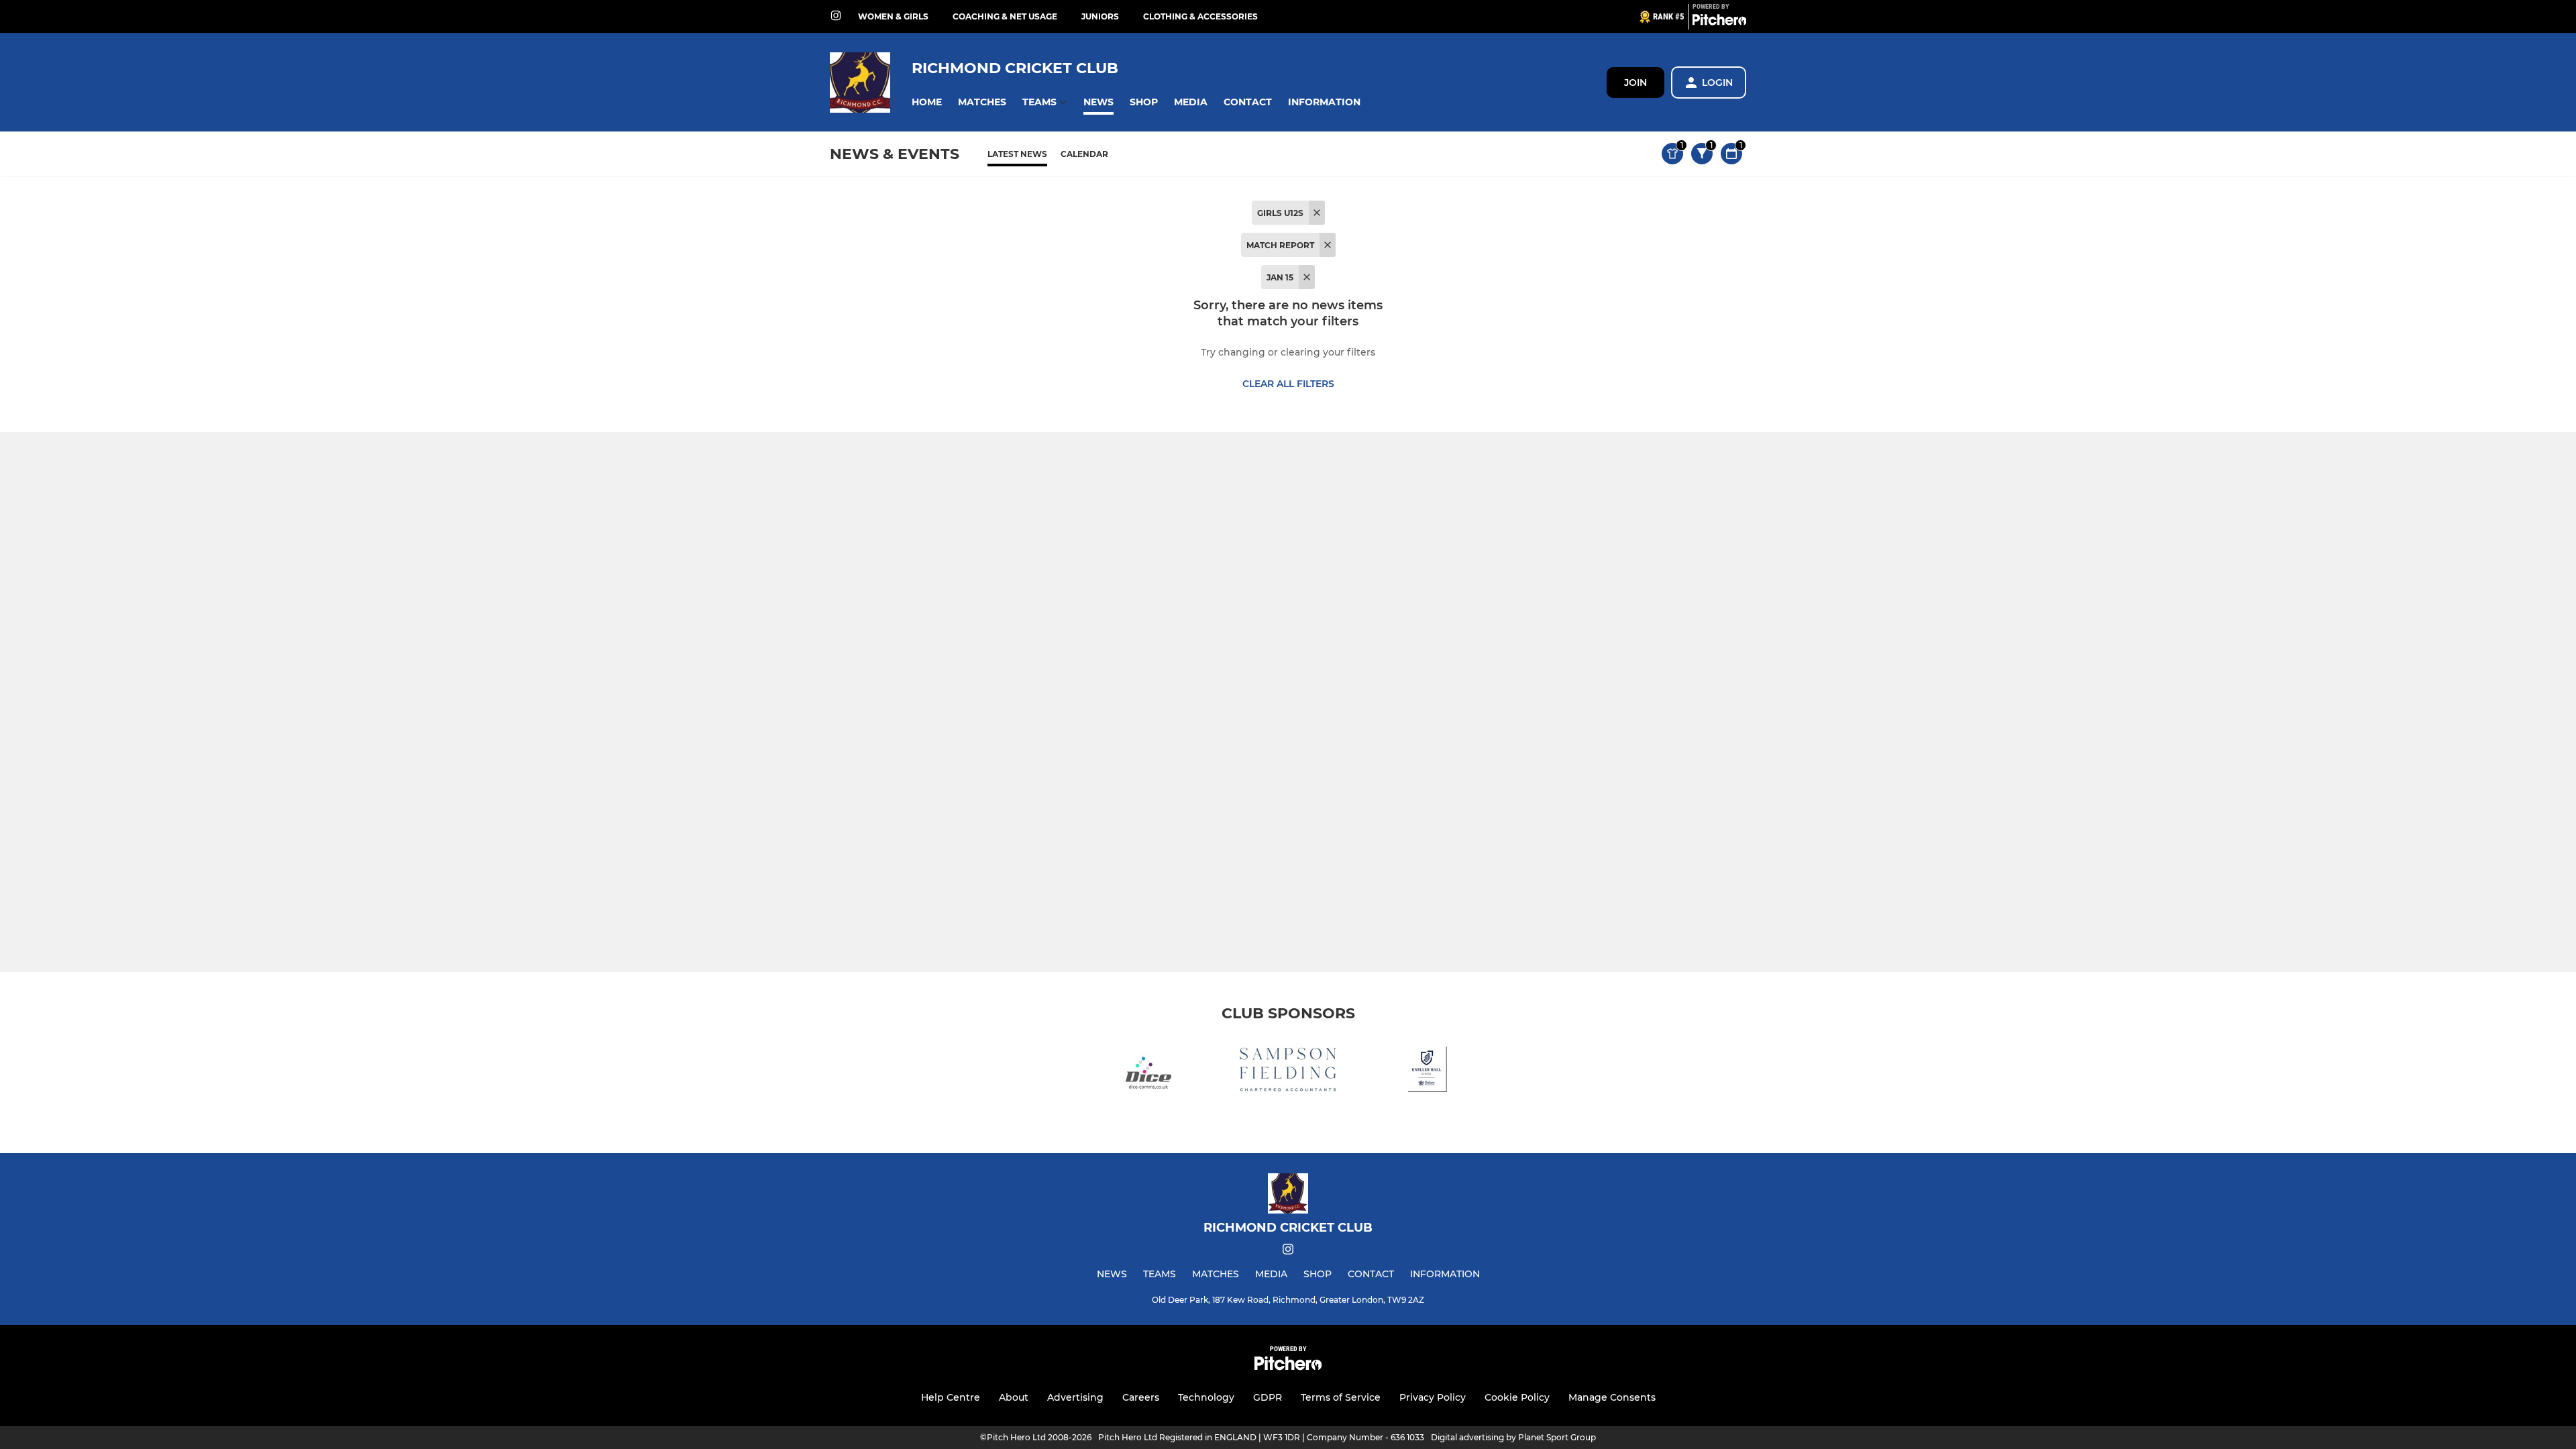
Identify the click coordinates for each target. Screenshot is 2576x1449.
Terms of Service (1341, 1397)
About (1014, 1397)
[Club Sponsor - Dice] (1148, 1072)
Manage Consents (1612, 1397)
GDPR (1268, 1397)
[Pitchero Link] (1719, 22)
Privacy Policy (1433, 1397)
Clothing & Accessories (1200, 16)
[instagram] (836, 16)
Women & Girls (893, 16)
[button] (927, 102)
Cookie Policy (1517, 1397)
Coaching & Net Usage (1005, 16)
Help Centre (951, 1397)
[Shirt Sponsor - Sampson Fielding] (1288, 1072)
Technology (1206, 1397)
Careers (1141, 1397)
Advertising (1075, 1397)
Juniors (1100, 16)
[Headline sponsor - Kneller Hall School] (1428, 1072)
